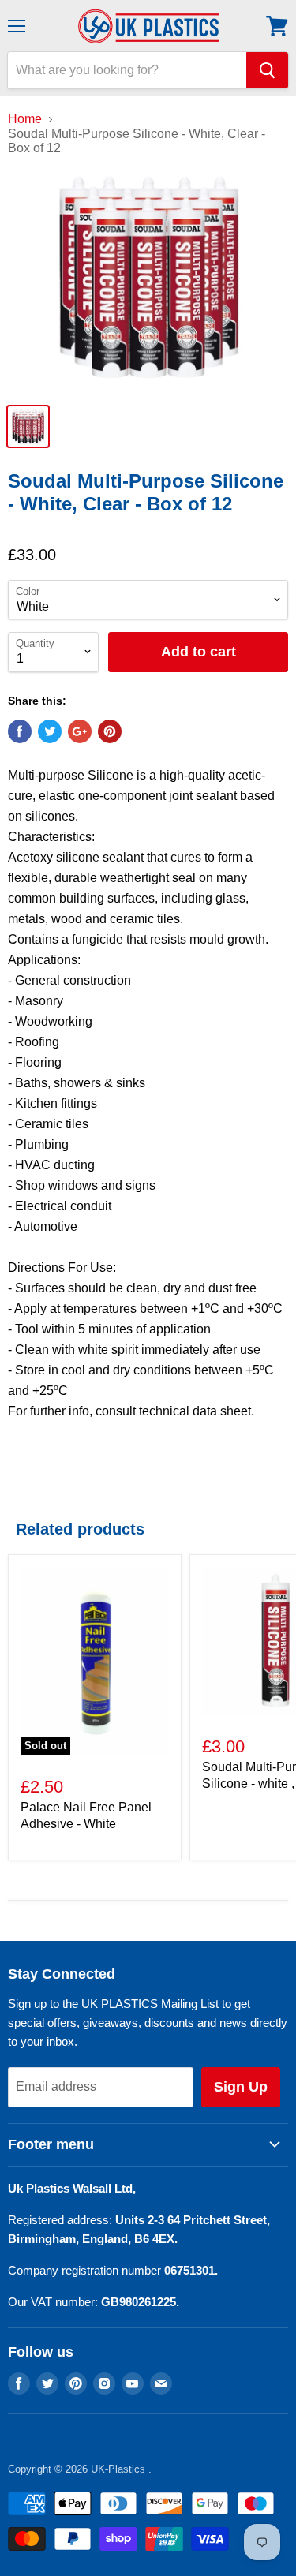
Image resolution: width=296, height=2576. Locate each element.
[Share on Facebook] (20, 731)
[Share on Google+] (80, 731)
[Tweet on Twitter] (50, 731)
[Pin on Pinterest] (110, 731)
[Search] (267, 70)
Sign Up (241, 2087)
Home (25, 119)
